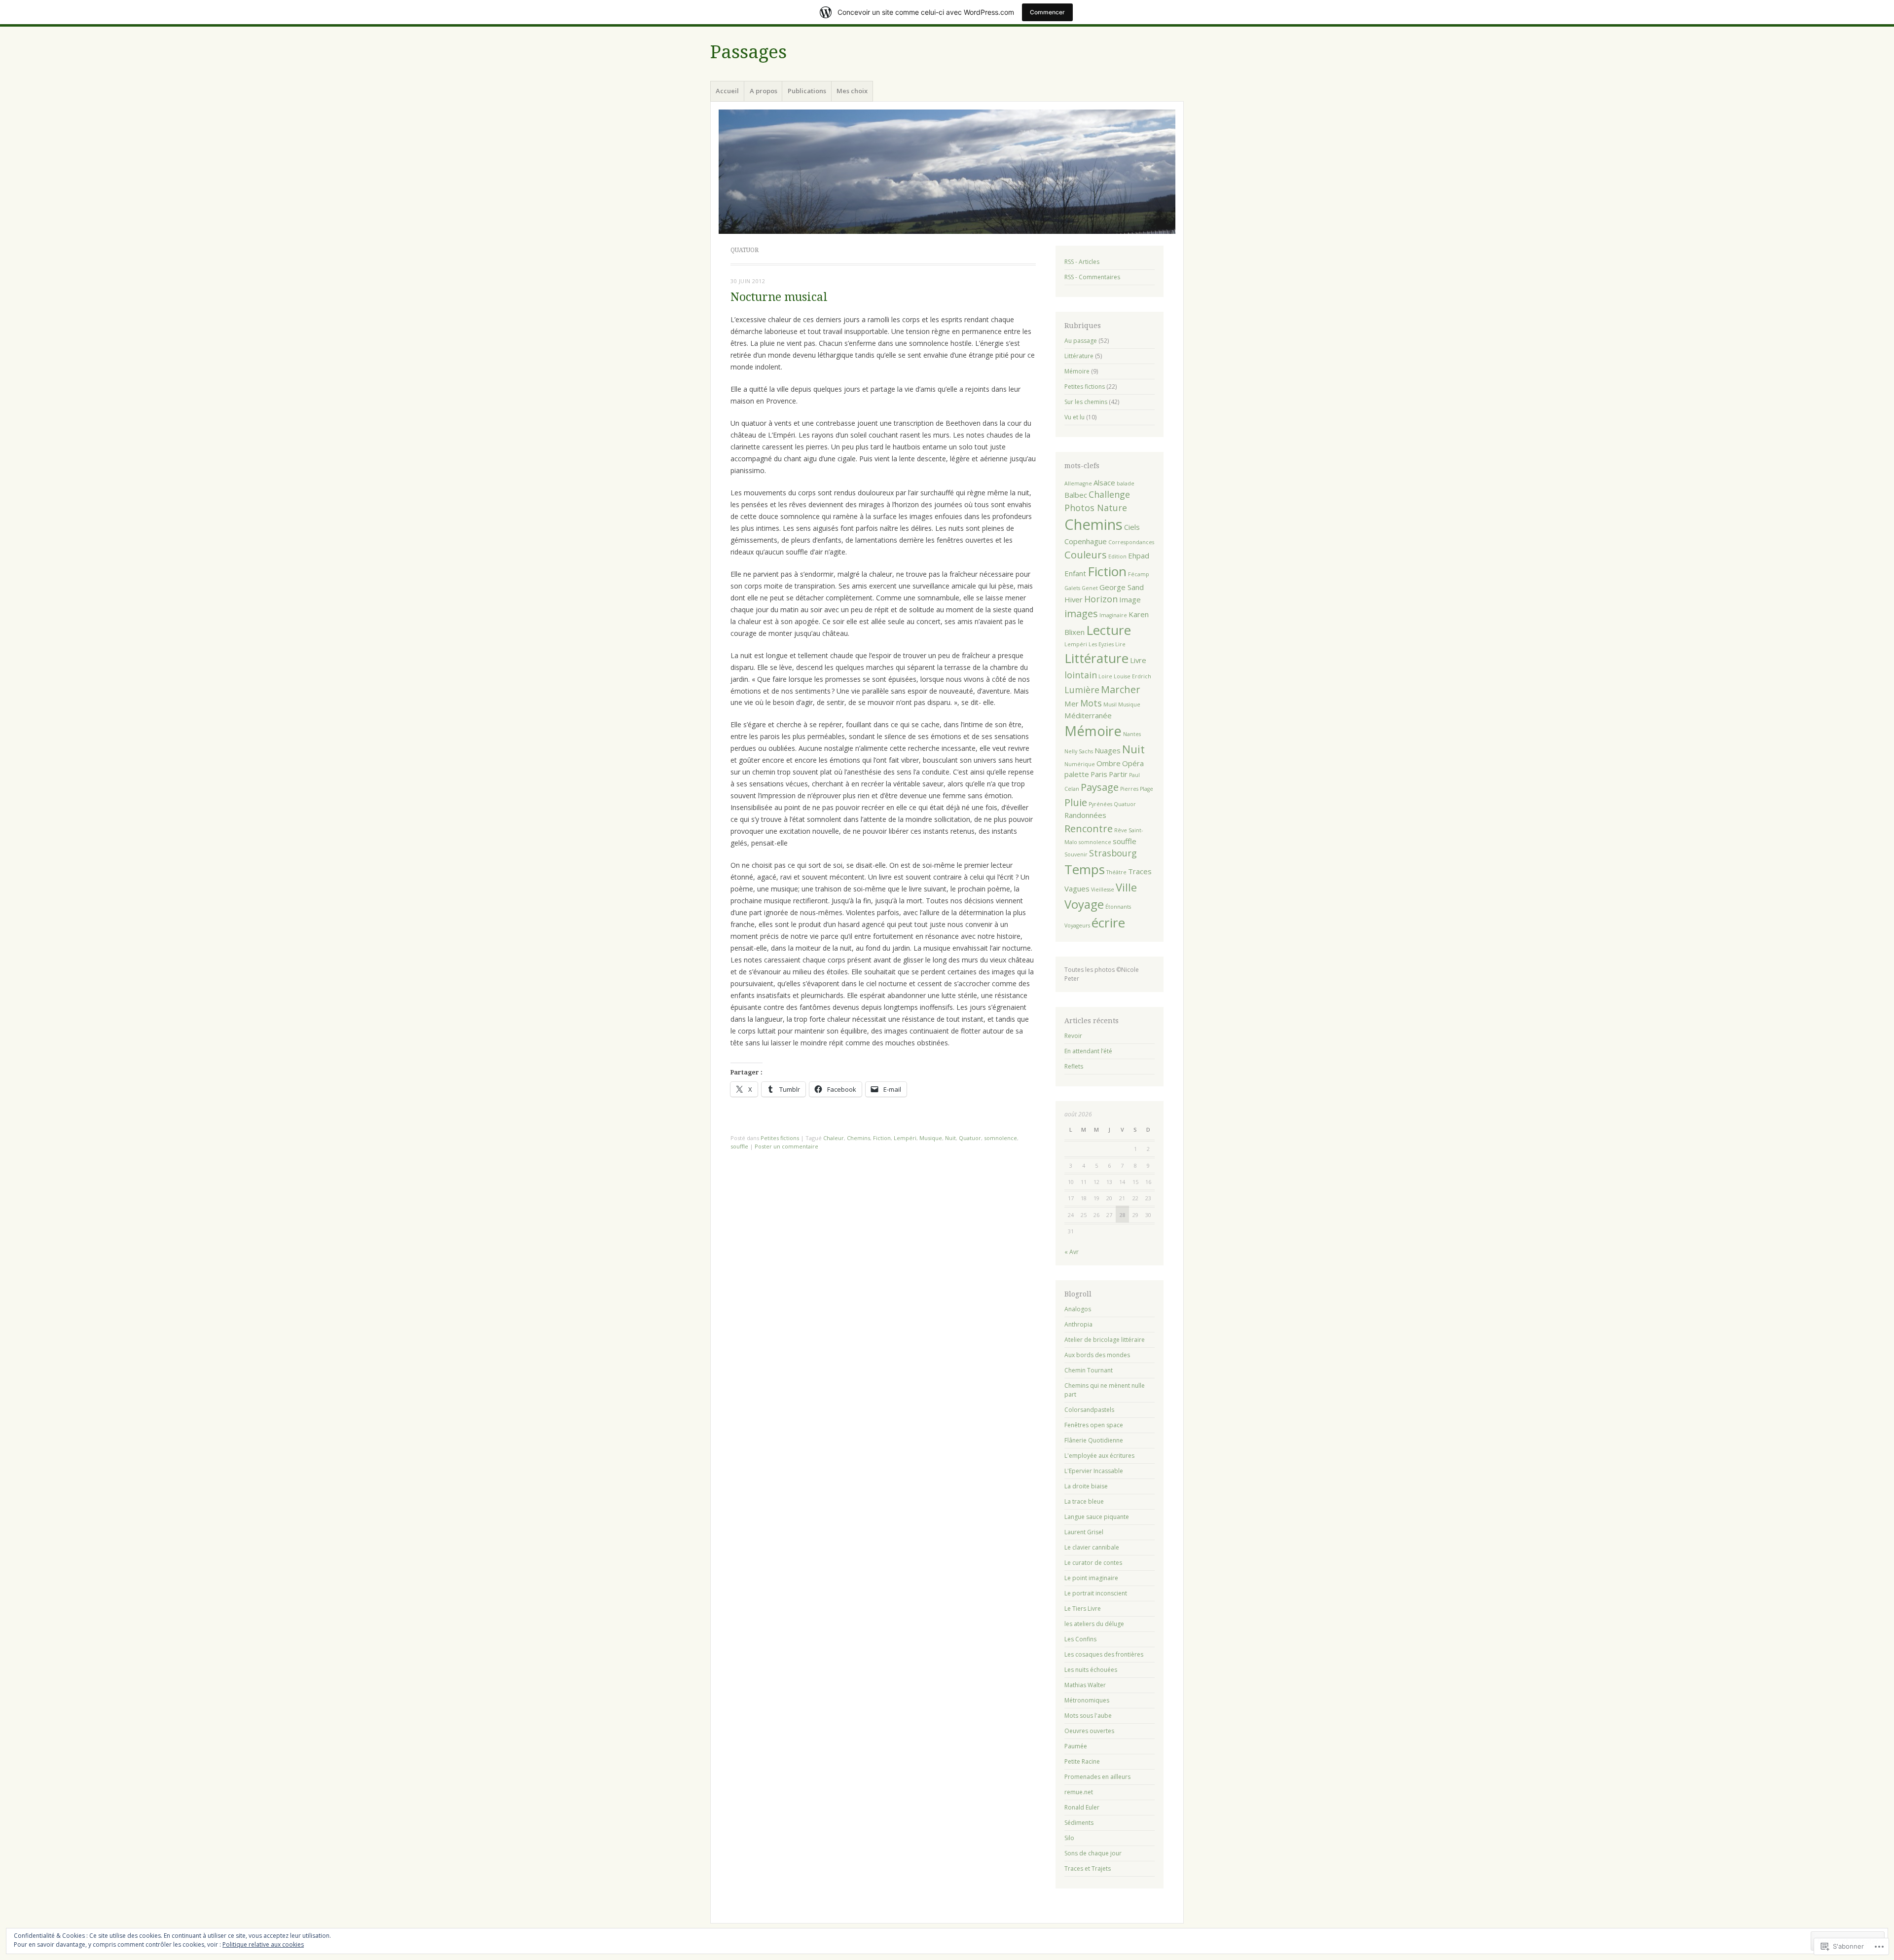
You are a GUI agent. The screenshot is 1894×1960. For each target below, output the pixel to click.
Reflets (1074, 1066)
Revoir (1073, 1036)
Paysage (1100, 787)
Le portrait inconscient (1096, 1593)
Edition (1117, 556)
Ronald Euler (1082, 1807)
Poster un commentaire (786, 1146)
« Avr (1072, 1252)
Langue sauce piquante (1097, 1517)
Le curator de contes (1093, 1563)
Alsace (1104, 482)
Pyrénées (1100, 804)
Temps (1085, 869)
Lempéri (905, 1138)
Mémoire (1077, 371)
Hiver (1074, 599)
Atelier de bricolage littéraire (1105, 1340)
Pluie (1076, 802)
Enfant (1075, 573)
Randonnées (1085, 815)
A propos (764, 91)
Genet (1090, 588)
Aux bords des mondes (1097, 1355)
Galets (1072, 588)
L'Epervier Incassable (1094, 1471)
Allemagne (1078, 483)
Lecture (1109, 630)
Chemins (858, 1138)
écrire (1108, 923)
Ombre (1109, 763)
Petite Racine (1082, 1761)
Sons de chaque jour (1093, 1853)
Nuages (1108, 750)
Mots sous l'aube (1088, 1716)
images (1081, 613)
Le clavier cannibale (1092, 1547)
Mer (1072, 703)
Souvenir (1076, 854)
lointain (1081, 675)
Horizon (1101, 599)
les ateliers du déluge (1094, 1624)
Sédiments (1079, 1823)
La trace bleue (1084, 1501)
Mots (1091, 703)
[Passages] (947, 172)
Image (1130, 599)
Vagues (1077, 888)
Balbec (1076, 495)
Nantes (1132, 734)
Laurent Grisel (1084, 1532)
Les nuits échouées (1091, 1670)
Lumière (1082, 690)
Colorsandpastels (1089, 1410)
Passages (748, 52)
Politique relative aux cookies (263, 1944)
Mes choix (852, 91)
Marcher (1121, 689)
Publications (807, 91)
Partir (1118, 774)
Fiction (882, 1138)
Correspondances (1131, 542)
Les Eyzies (1101, 644)
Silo (1069, 1838)
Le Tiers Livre (1083, 1609)
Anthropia (1078, 1324)
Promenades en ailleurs (1097, 1777)
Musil (1110, 704)
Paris (1099, 774)
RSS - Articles (1082, 262)
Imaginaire (1113, 615)
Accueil (727, 91)
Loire (1105, 676)
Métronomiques (1087, 1700)
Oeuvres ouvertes (1089, 1731)
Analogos (1078, 1309)
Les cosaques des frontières (1104, 1654)
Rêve (1121, 830)
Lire (1120, 644)
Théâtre (1116, 872)
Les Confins (1080, 1639)
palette (1077, 774)
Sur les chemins (1086, 402)
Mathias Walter (1085, 1685)
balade (1126, 483)
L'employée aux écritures (1099, 1456)
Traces (1140, 871)
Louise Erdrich (1132, 676)
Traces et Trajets (1088, 1868)
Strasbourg (1113, 853)
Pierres (1129, 789)
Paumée (1076, 1746)
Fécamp (1139, 574)
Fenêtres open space (1094, 1425)
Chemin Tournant (1089, 1370)
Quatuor (970, 1138)
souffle (739, 1146)
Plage (1147, 789)
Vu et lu (1074, 417)
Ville (1126, 887)
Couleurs (1086, 555)
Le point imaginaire (1091, 1578)
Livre (1138, 660)
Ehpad (1139, 555)
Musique (931, 1138)
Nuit (950, 1138)
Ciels (1132, 527)
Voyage (1084, 904)
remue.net (1079, 1792)
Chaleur (834, 1138)
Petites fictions (780, 1138)
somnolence (1001, 1138)
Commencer (1047, 12)
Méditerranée (1088, 715)
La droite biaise (1086, 1486)
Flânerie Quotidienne (1094, 1440)
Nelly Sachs (1079, 751)
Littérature (1079, 356)
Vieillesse (1103, 889)
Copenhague (1086, 541)
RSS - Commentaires (1092, 277)
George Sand (1122, 587)
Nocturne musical (779, 297)
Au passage (1081, 341)
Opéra (1133, 763)
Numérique (1080, 764)
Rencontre (1089, 828)
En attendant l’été (1088, 1051)
